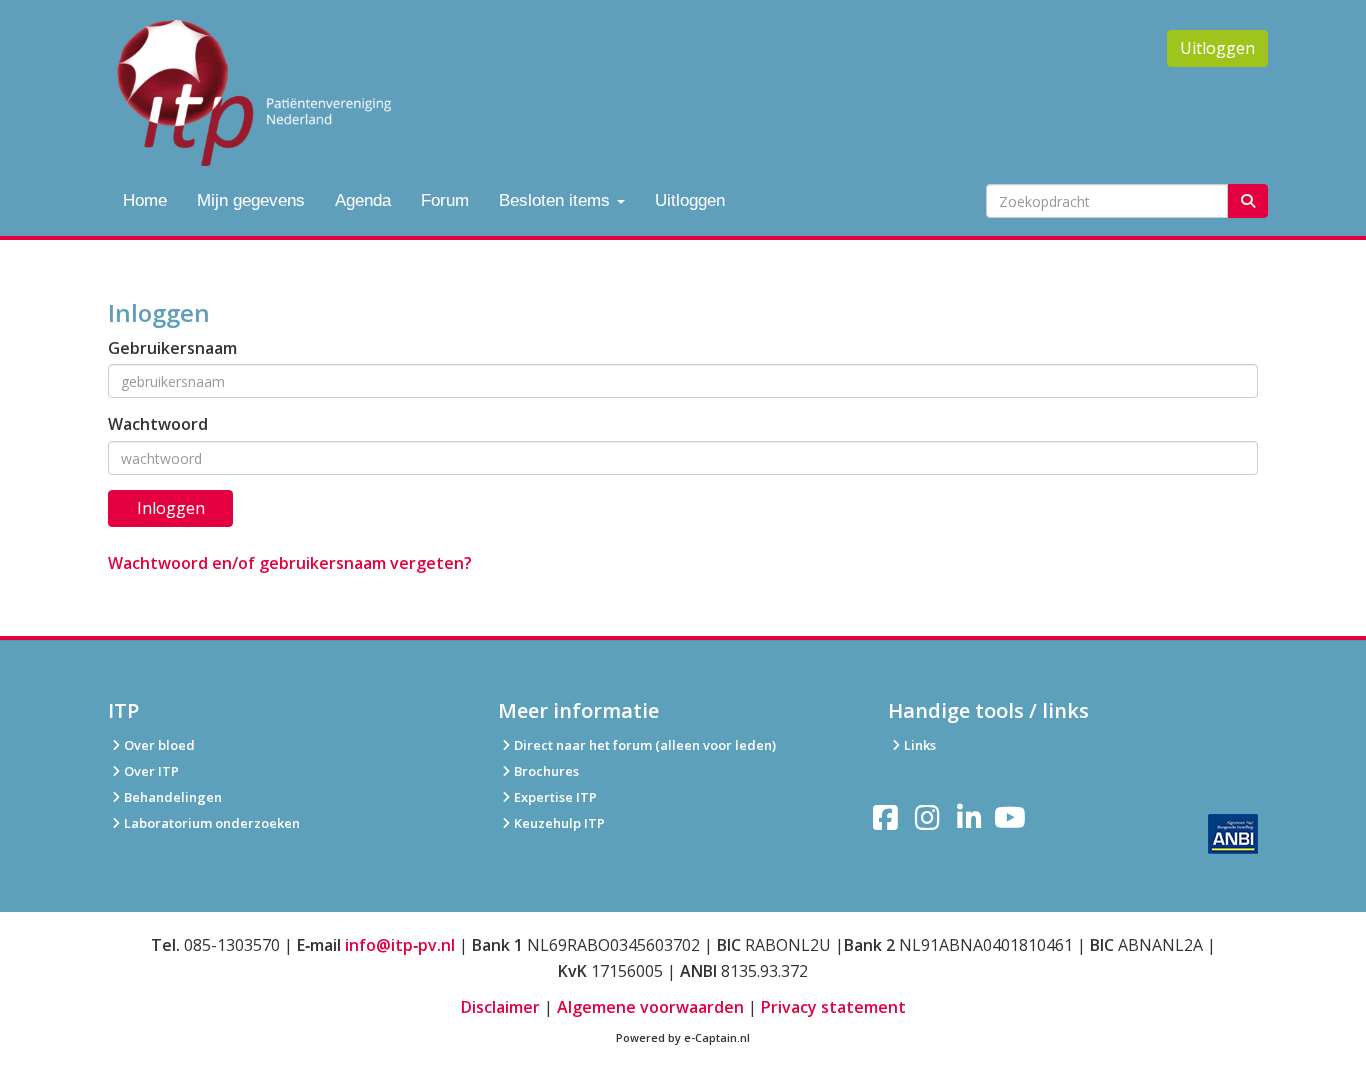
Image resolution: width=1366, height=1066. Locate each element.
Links (920, 745)
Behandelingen (173, 797)
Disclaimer (500, 1007)
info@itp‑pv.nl (400, 945)
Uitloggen (690, 200)
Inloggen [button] (171, 508)
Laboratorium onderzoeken (212, 823)
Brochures (546, 771)
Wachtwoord (158, 424)
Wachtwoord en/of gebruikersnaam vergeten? (290, 563)
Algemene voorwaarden (650, 1007)
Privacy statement (833, 1007)
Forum (445, 200)
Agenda (363, 200)
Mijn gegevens (251, 200)
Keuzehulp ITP (559, 823)
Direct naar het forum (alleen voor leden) (645, 745)
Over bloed (159, 745)
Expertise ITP (555, 797)
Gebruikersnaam (172, 348)
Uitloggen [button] (1217, 48)
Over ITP (151, 771)
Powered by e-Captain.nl (683, 1037)
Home (145, 200)
